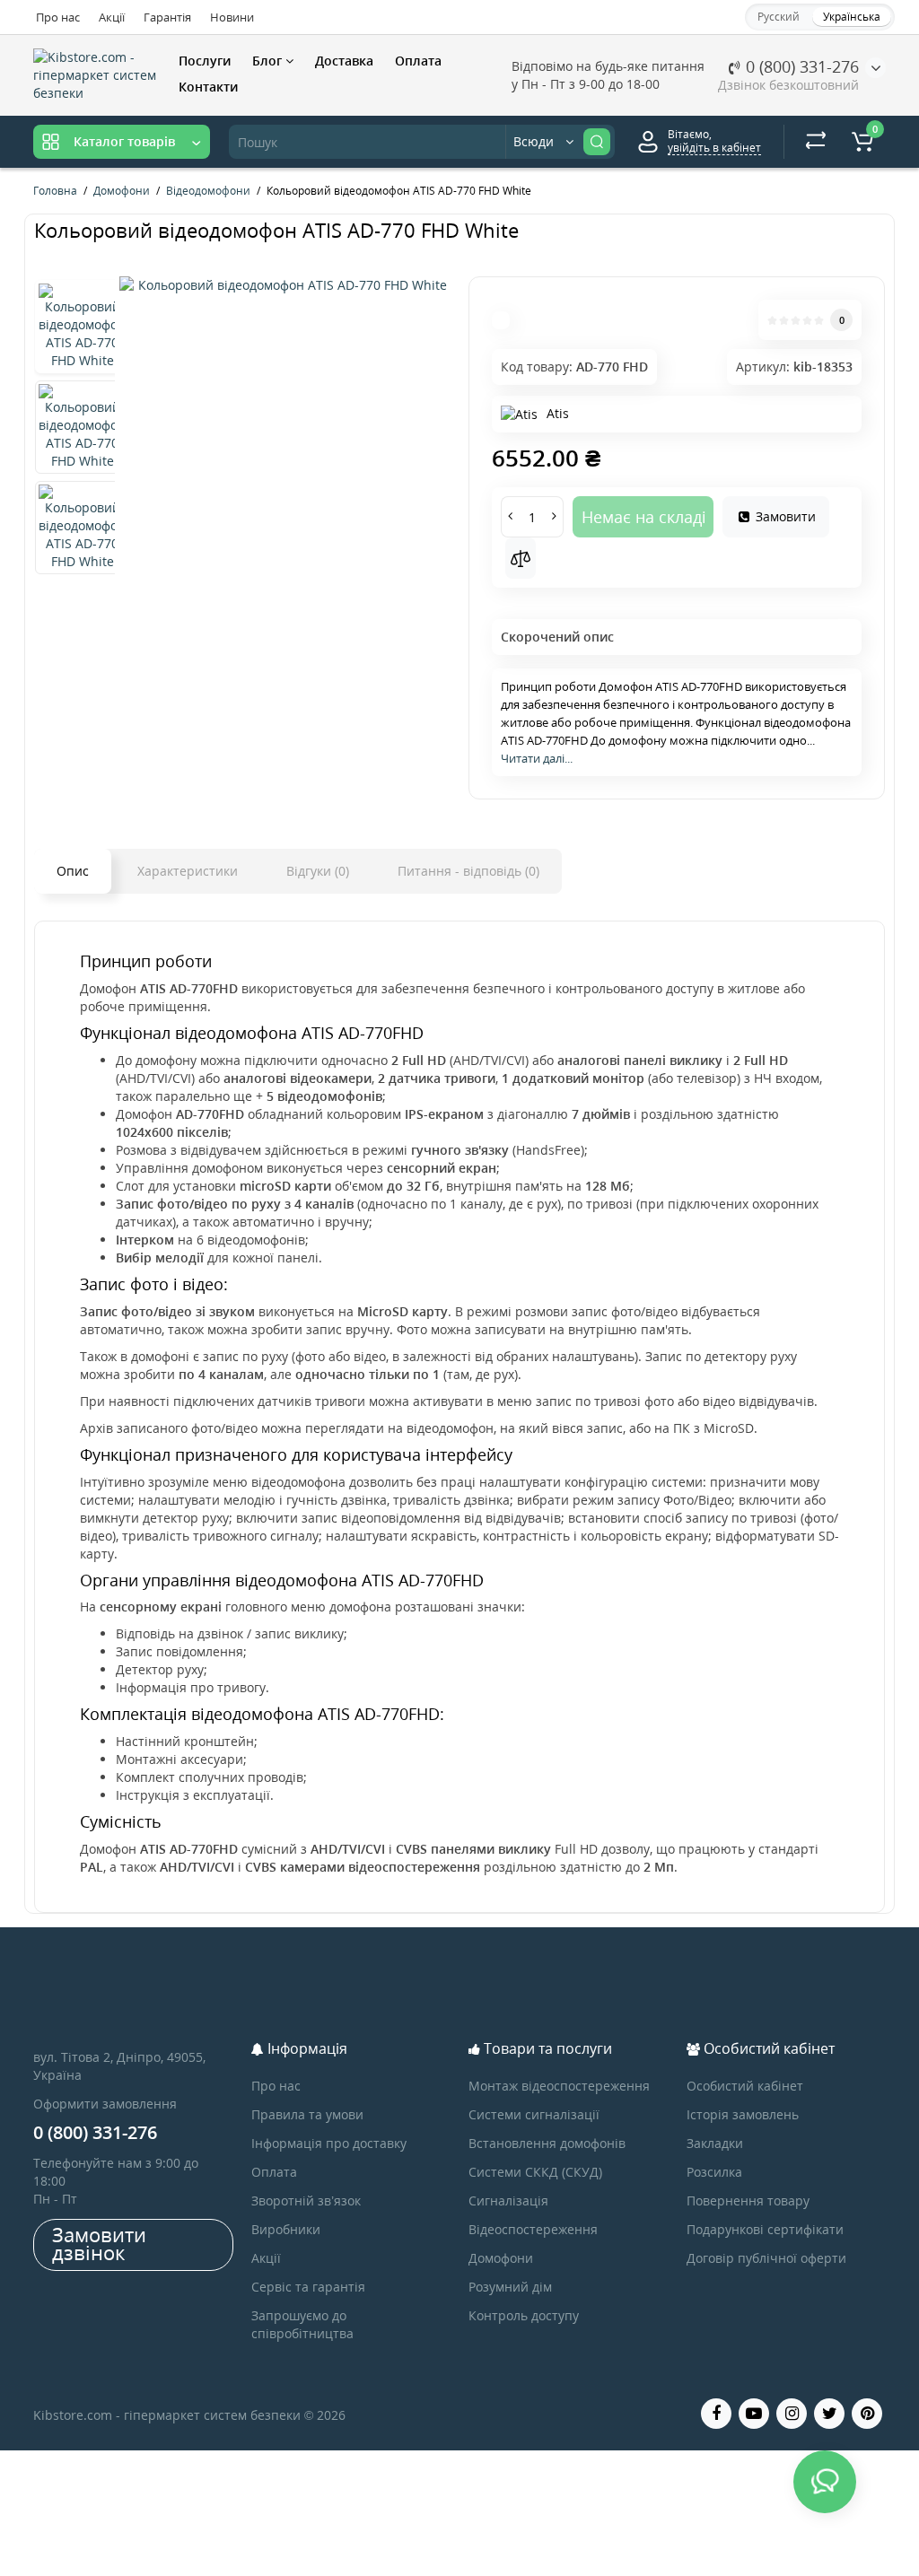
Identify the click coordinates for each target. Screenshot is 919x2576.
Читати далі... (537, 758)
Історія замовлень (743, 2114)
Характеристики (188, 871)
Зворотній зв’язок (306, 2201)
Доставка (344, 61)
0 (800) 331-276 (800, 66)
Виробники (286, 2229)
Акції (112, 17)
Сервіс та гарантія (308, 2287)
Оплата (418, 61)
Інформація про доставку (329, 2143)
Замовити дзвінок (99, 2243)
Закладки (715, 2143)
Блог (269, 61)
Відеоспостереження (533, 2229)
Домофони (501, 2258)
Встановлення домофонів (547, 2143)
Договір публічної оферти (766, 2258)
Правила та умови (307, 2114)
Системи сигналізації (534, 2114)
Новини (232, 17)
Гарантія (167, 17)
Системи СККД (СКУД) (535, 2172)
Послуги (205, 61)
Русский (779, 17)
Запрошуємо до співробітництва (302, 2324)
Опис (73, 871)
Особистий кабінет (745, 2086)
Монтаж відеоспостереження (559, 2086)
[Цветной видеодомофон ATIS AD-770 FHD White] (285, 285)
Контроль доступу (524, 2315)
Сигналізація (508, 2201)
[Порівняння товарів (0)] (816, 142)
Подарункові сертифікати (765, 2229)
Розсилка (714, 2172)
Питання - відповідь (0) (468, 871)
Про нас (58, 17)
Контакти (208, 87)
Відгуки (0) (318, 871)
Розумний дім (510, 2287)
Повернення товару (748, 2201)
